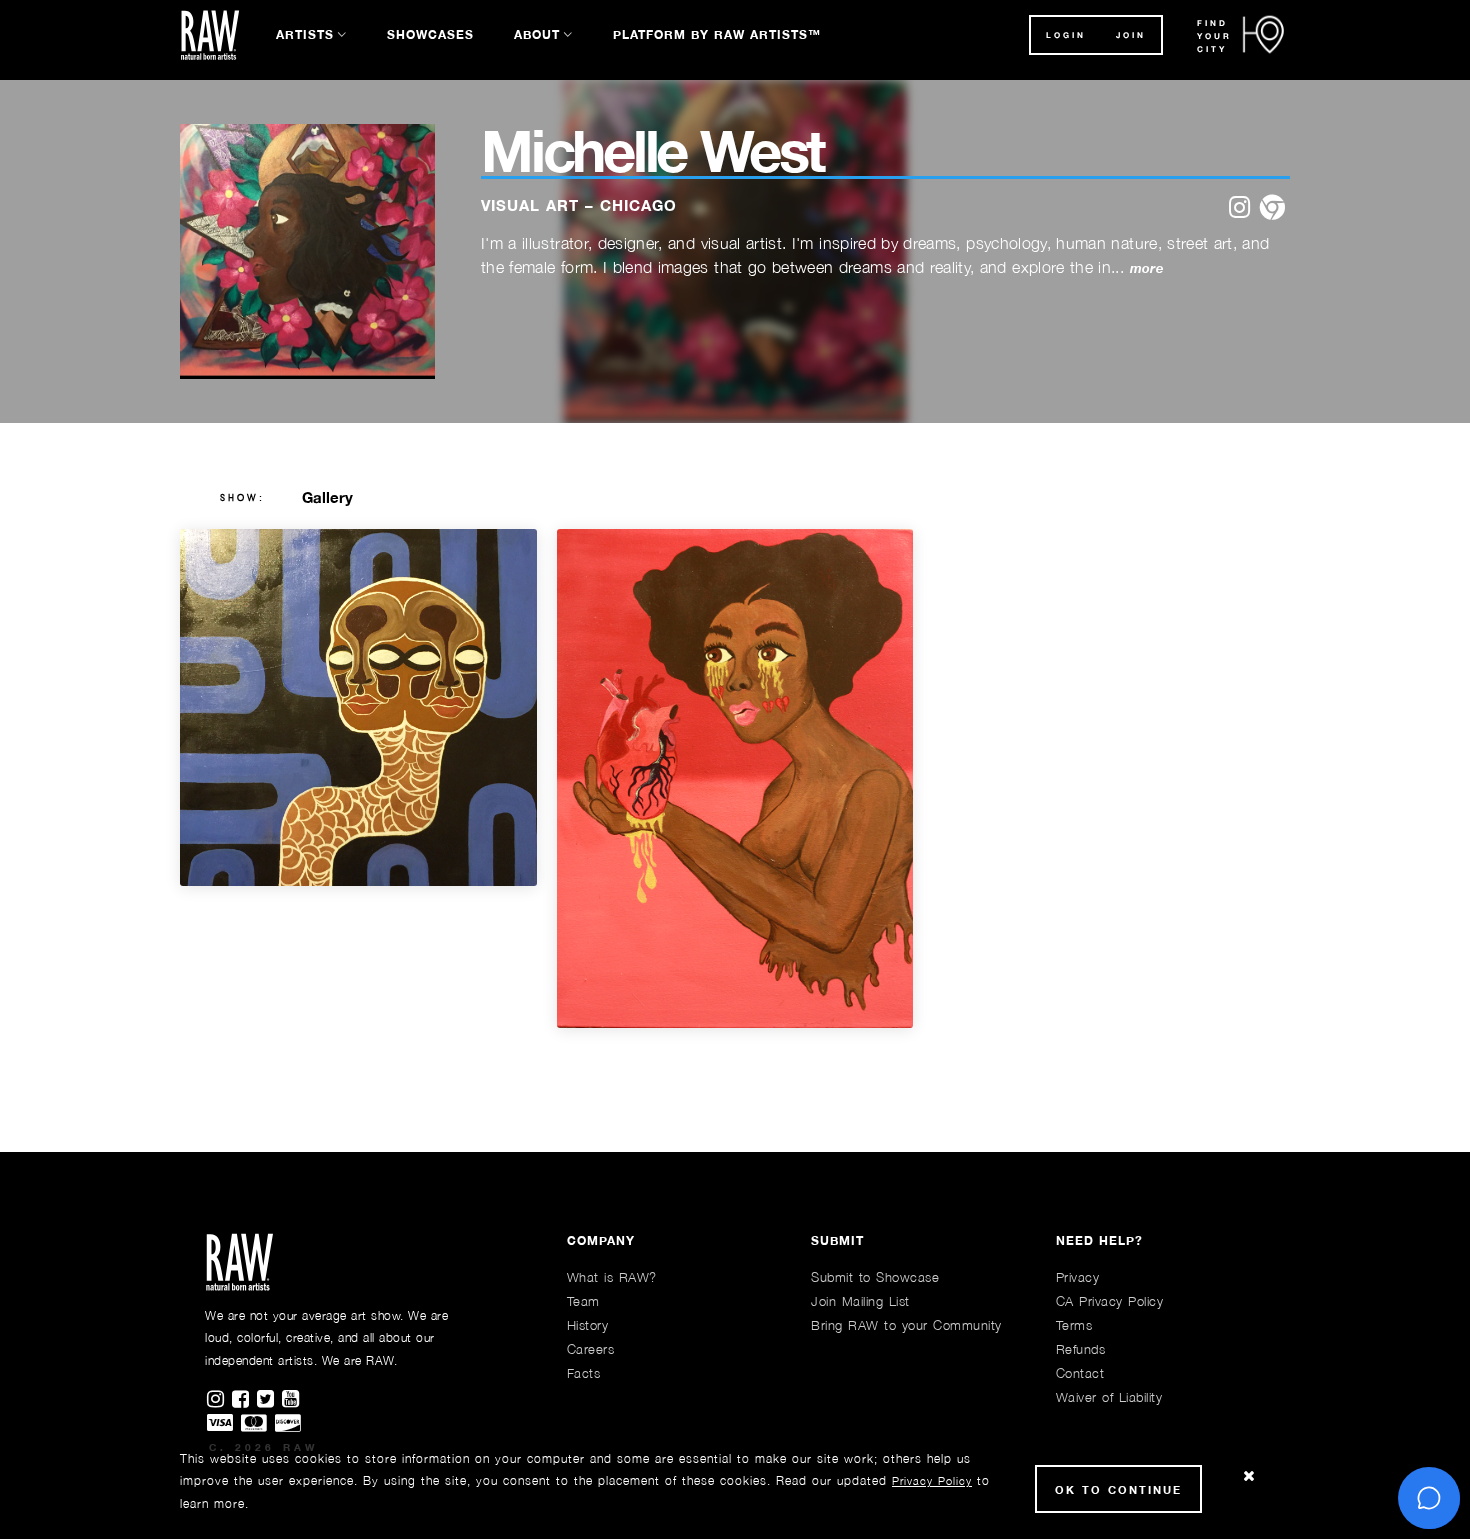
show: (242, 498)
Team (583, 1301)
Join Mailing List (860, 1301)
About (537, 34)
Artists (305, 34)
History (588, 1325)
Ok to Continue (1118, 1489)
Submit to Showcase (875, 1277)
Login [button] (1066, 35)
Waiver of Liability (1109, 1397)
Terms (1074, 1325)
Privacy (1078, 1277)
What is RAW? (612, 1277)
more (1146, 268)
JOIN (1131, 35)
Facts (584, 1373)
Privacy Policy (932, 1480)
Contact (1080, 1373)
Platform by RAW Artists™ (717, 34)
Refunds (1081, 1349)
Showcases (430, 34)
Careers (591, 1349)
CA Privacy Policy (1110, 1301)
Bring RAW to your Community (906, 1325)
